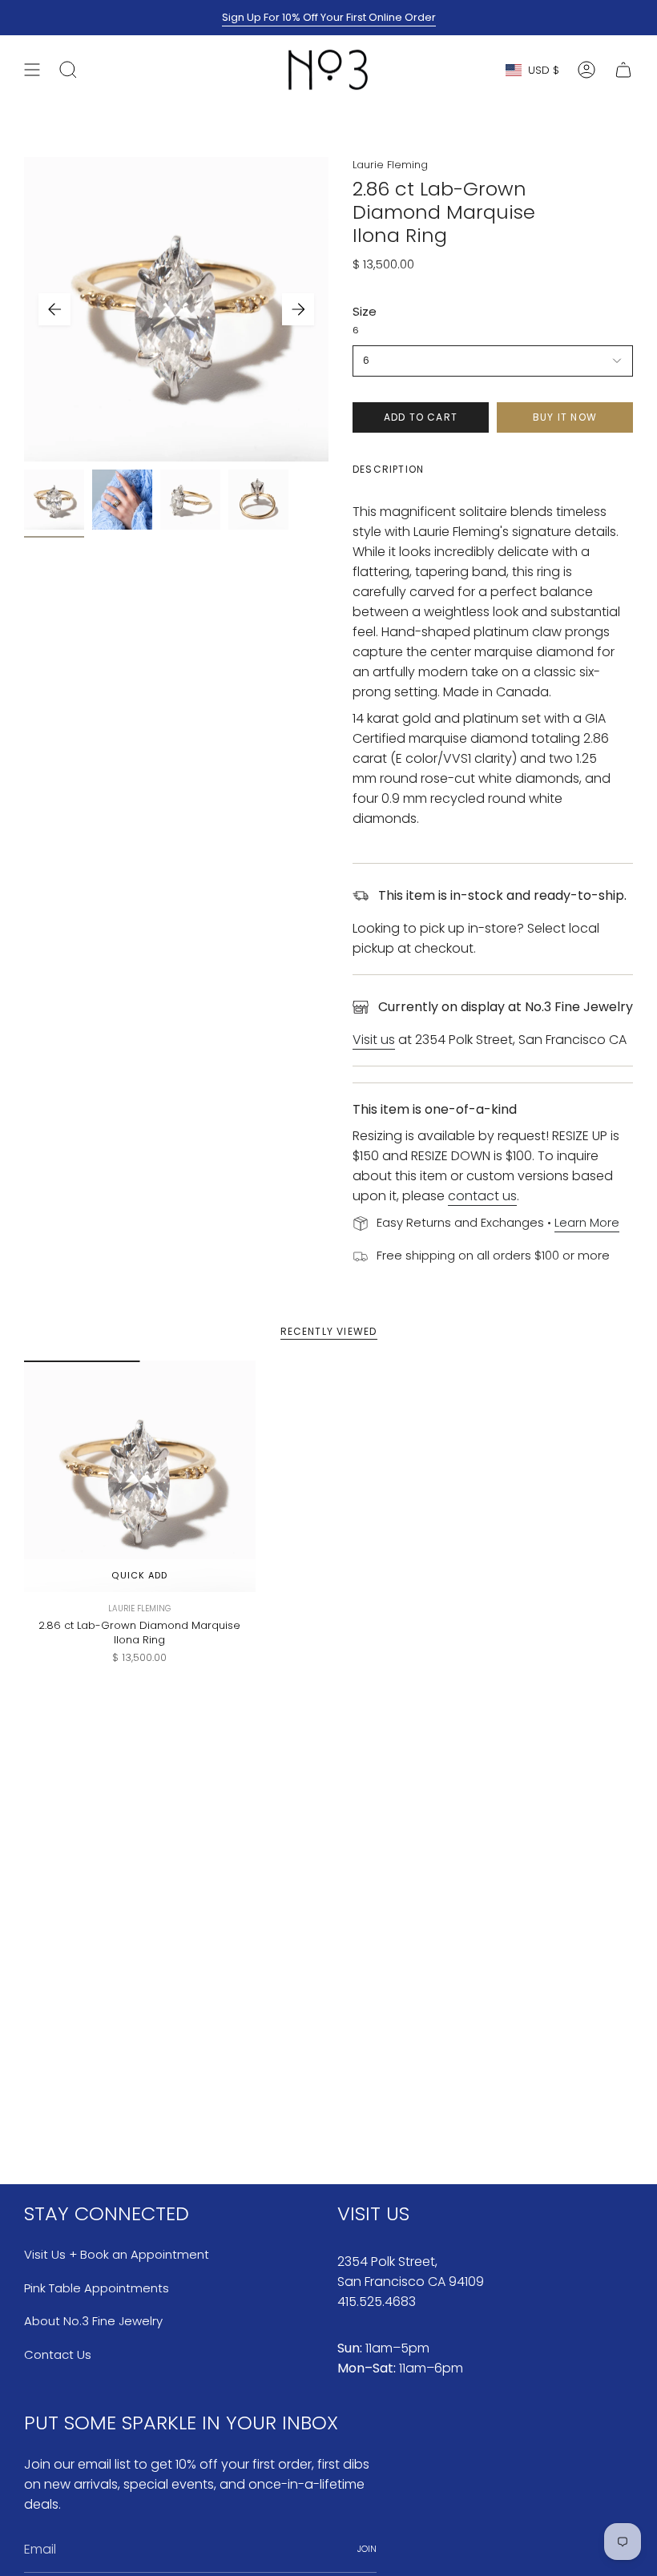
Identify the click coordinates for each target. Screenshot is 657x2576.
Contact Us (58, 2354)
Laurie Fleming (390, 165)
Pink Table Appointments (97, 2288)
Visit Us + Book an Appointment (117, 2254)
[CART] (623, 70)
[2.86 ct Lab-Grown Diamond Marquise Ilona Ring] (140, 1476)
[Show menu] (32, 70)
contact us (482, 1196)
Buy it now (565, 417)
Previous (54, 309)
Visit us (374, 1040)
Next (298, 309)
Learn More (587, 1222)
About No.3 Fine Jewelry (93, 2321)
